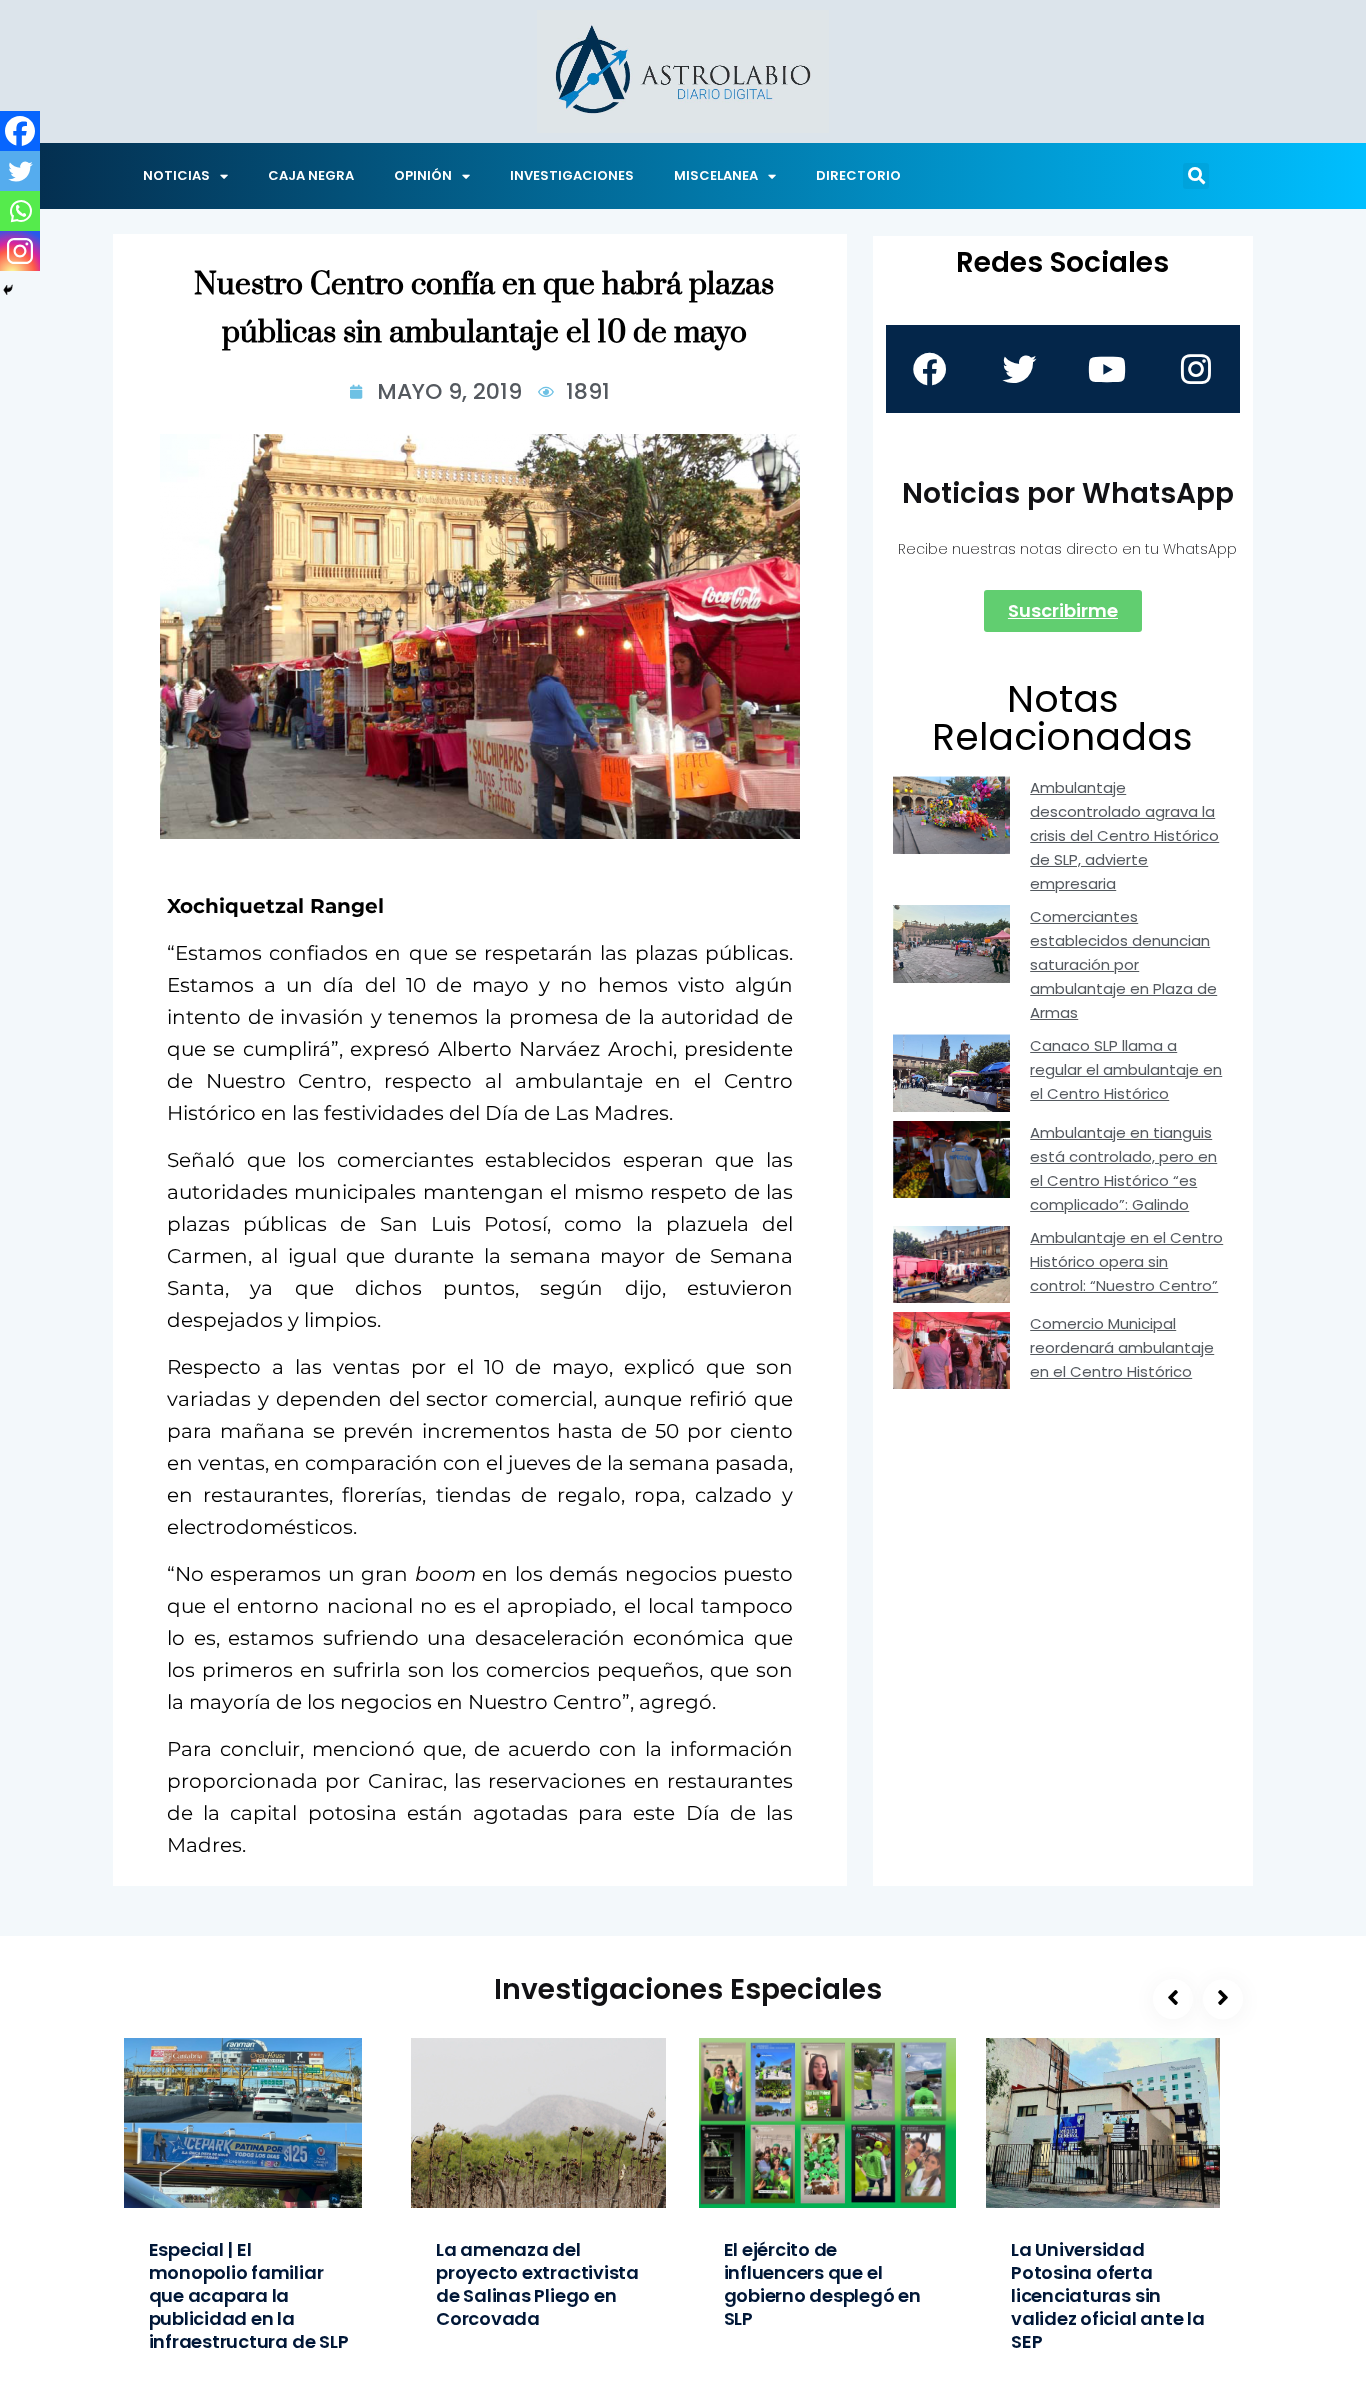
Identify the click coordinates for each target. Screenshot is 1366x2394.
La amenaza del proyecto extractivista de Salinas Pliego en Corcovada (537, 2284)
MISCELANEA (716, 175)
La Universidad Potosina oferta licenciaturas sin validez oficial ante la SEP (1108, 2295)
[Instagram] (20, 251)
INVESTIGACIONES (572, 175)
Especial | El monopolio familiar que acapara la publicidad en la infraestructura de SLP (249, 2295)
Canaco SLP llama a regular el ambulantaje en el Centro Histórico (1126, 1069)
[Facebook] (20, 131)
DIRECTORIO (858, 175)
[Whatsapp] (20, 211)
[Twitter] (20, 171)
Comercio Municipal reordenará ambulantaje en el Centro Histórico (1122, 1347)
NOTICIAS (176, 175)
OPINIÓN (423, 175)
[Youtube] (1107, 369)
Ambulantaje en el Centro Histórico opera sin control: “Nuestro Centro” (1126, 1261)
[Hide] (8, 290)
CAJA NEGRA (311, 175)
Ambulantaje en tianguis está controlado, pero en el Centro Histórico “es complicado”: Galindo (1123, 1168)
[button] (1196, 176)
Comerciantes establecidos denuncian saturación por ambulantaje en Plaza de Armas (1123, 964)
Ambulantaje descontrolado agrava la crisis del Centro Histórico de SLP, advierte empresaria (1124, 835)
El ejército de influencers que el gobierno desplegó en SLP (822, 2284)
